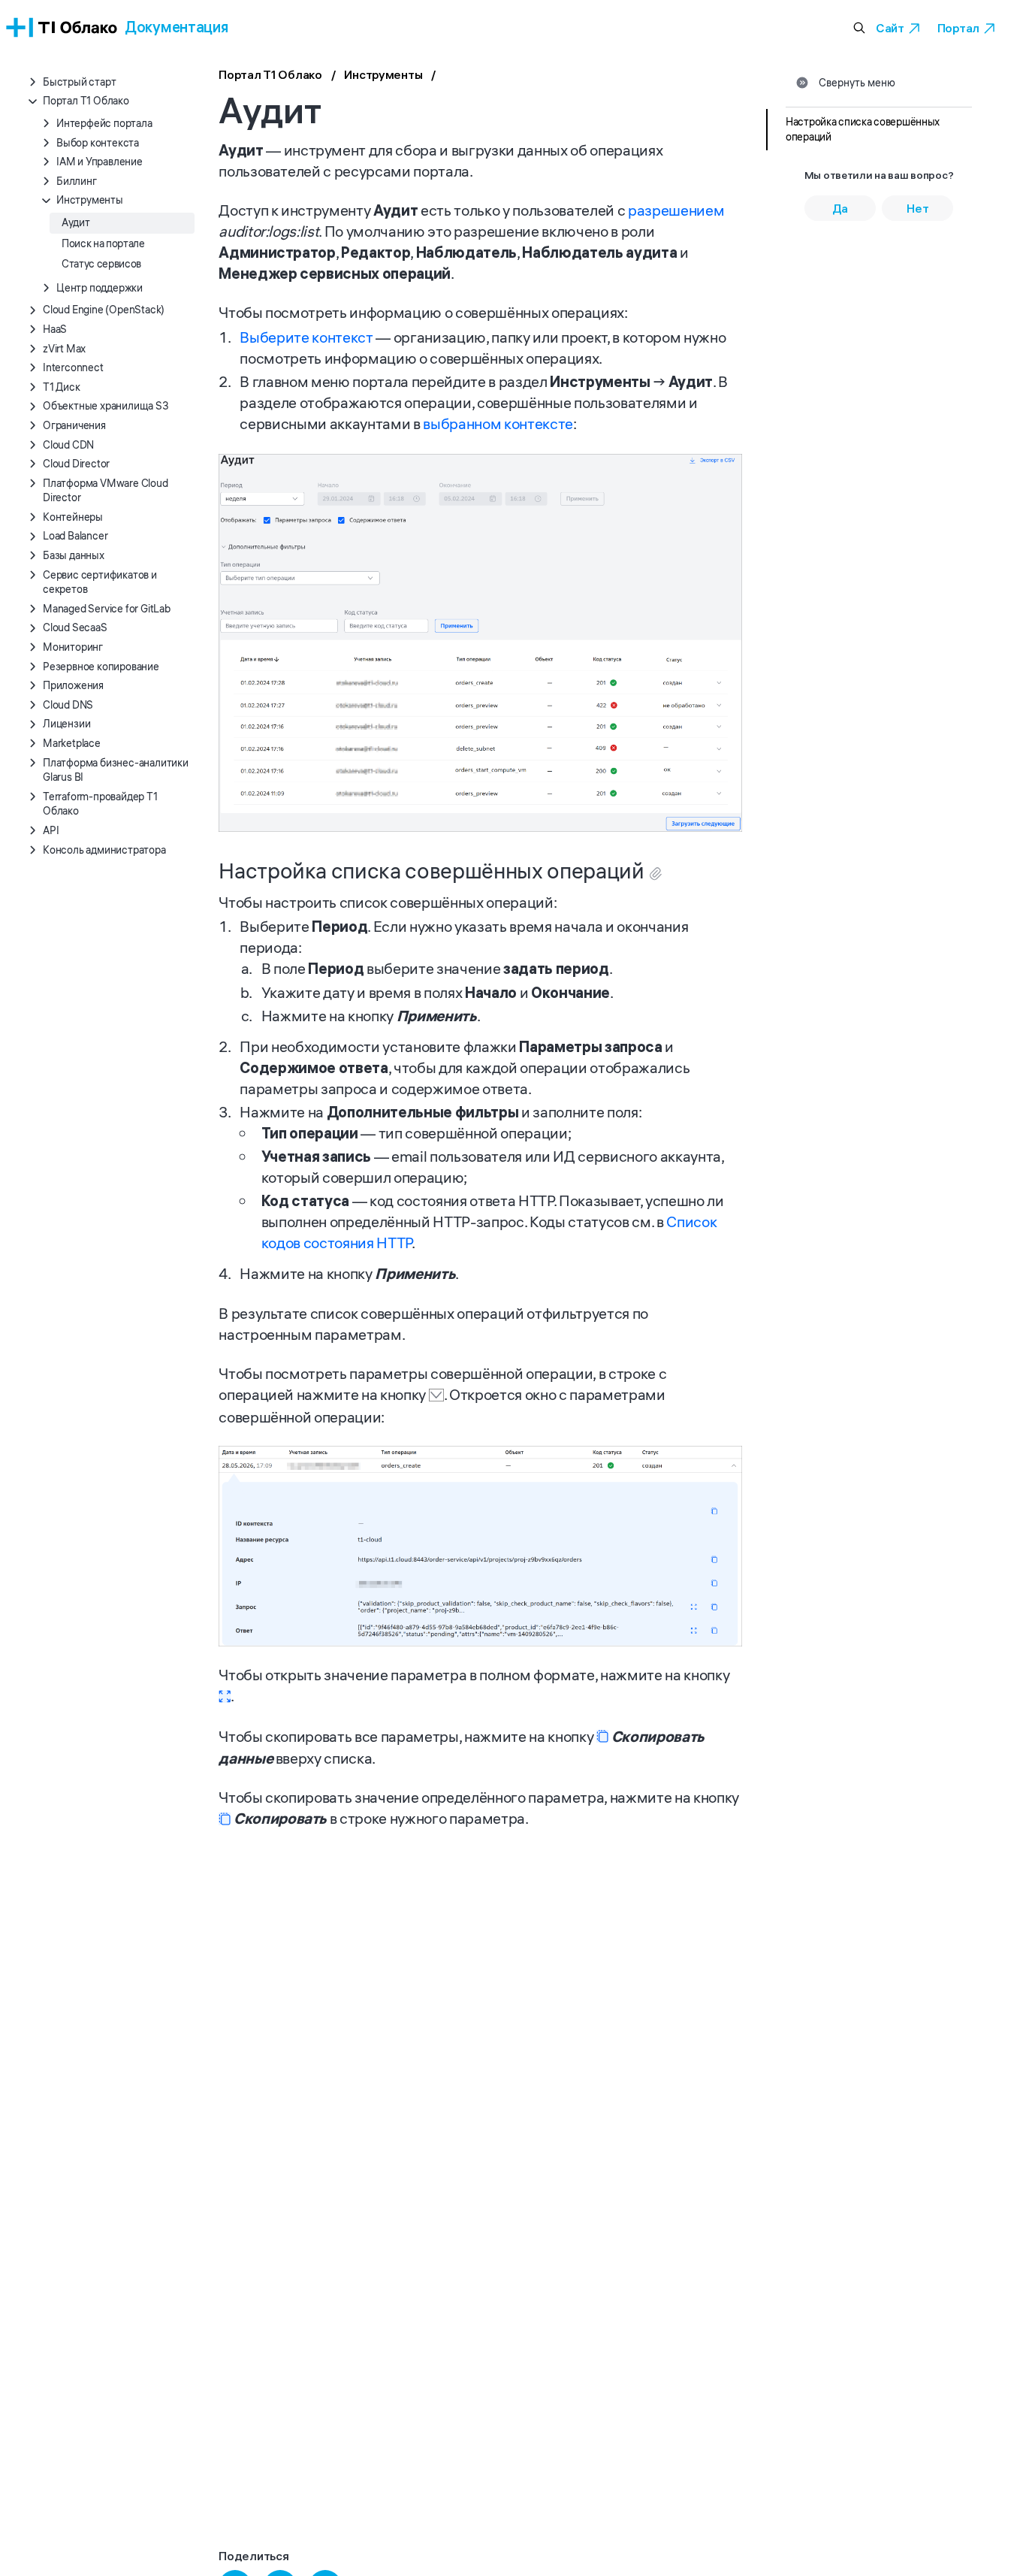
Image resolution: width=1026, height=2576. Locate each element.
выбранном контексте (498, 423)
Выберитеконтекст (306, 337)
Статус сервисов (101, 264)
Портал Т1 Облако (270, 74)
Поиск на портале (103, 243)
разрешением (676, 210)
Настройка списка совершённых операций (863, 129)
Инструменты (383, 74)
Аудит (75, 222)
